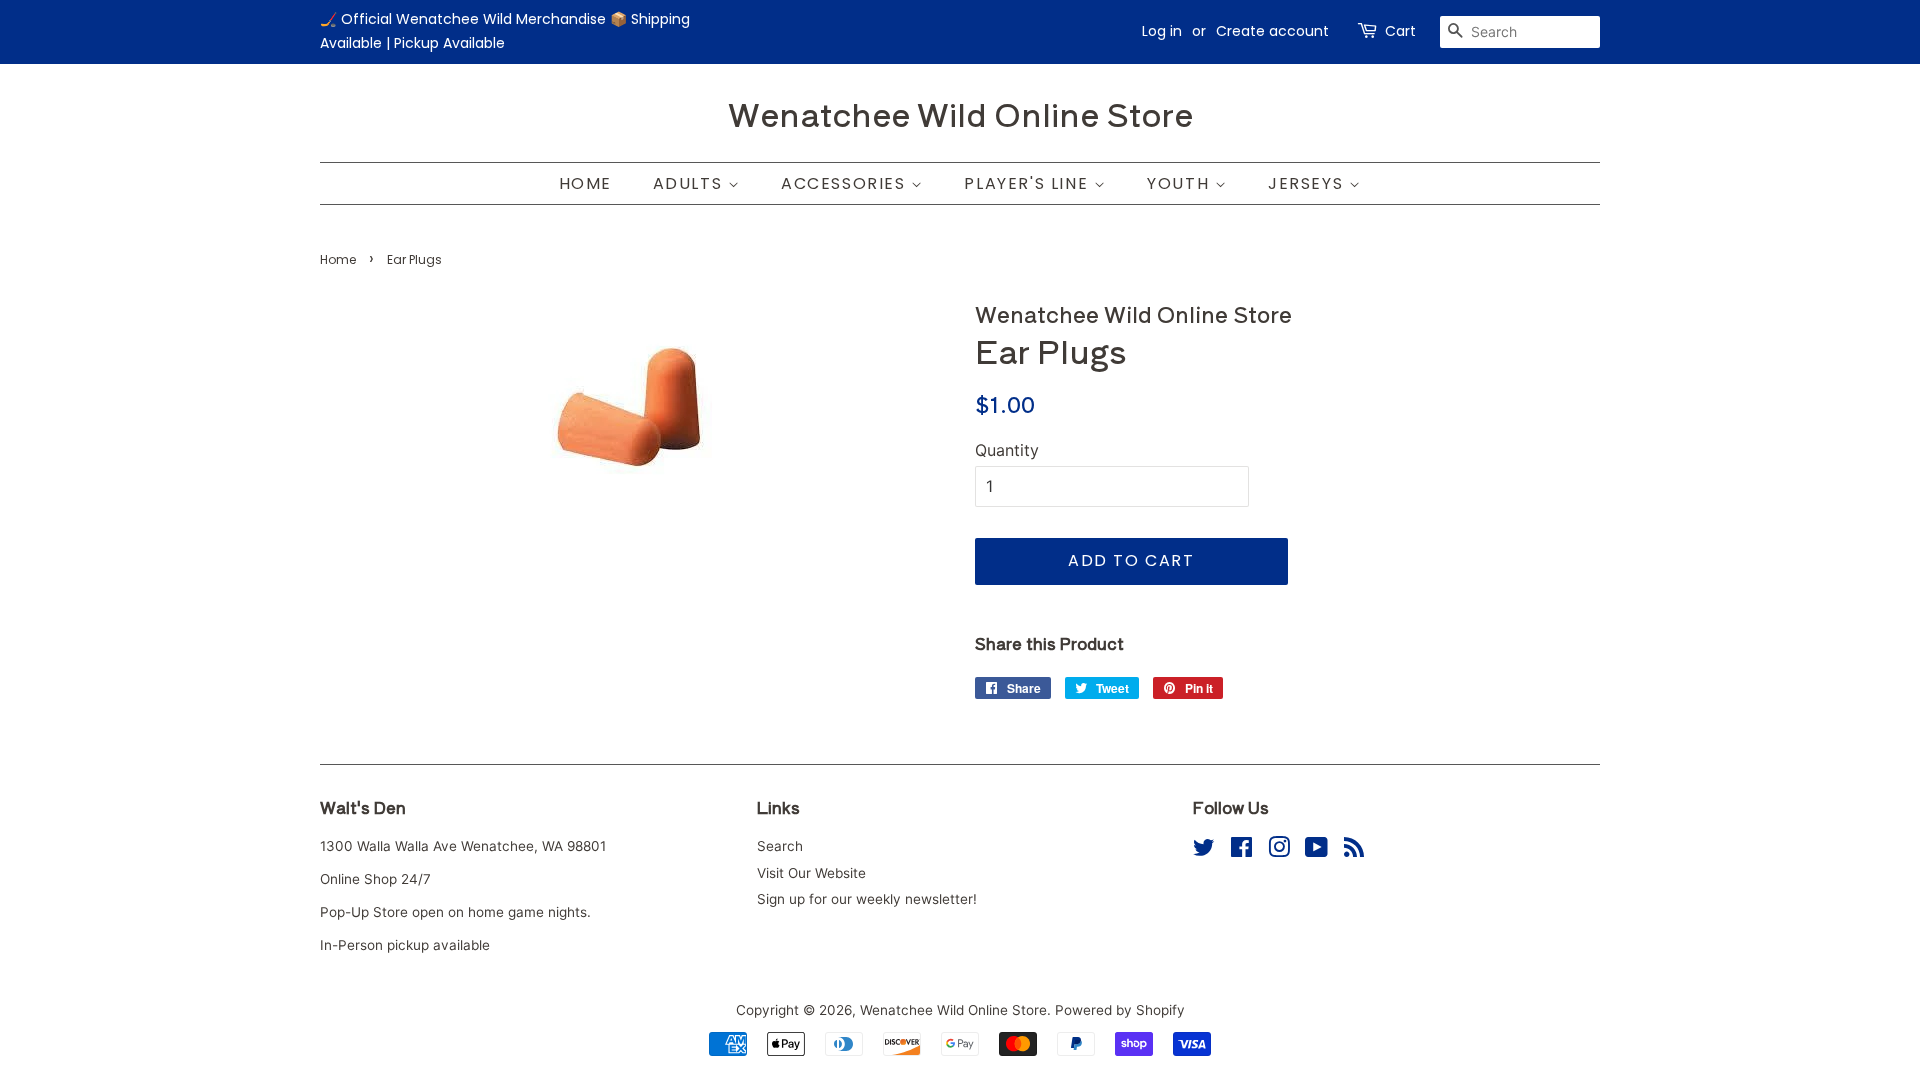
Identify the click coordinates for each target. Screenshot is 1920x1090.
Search (780, 846)
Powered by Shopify (1120, 1010)
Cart (1400, 31)
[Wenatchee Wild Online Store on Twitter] (1204, 851)
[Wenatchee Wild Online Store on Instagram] (1279, 851)
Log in (1162, 31)
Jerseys (1308, 183)
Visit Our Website (811, 873)
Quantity (1007, 450)
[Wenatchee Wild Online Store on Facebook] (1241, 851)
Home (585, 183)
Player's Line (1028, 183)
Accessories (846, 183)
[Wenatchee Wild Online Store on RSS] (1354, 851)
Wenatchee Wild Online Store (960, 113)
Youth (1181, 183)
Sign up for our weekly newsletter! (867, 899)
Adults (690, 183)
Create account (1272, 31)
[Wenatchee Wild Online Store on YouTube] (1316, 851)
